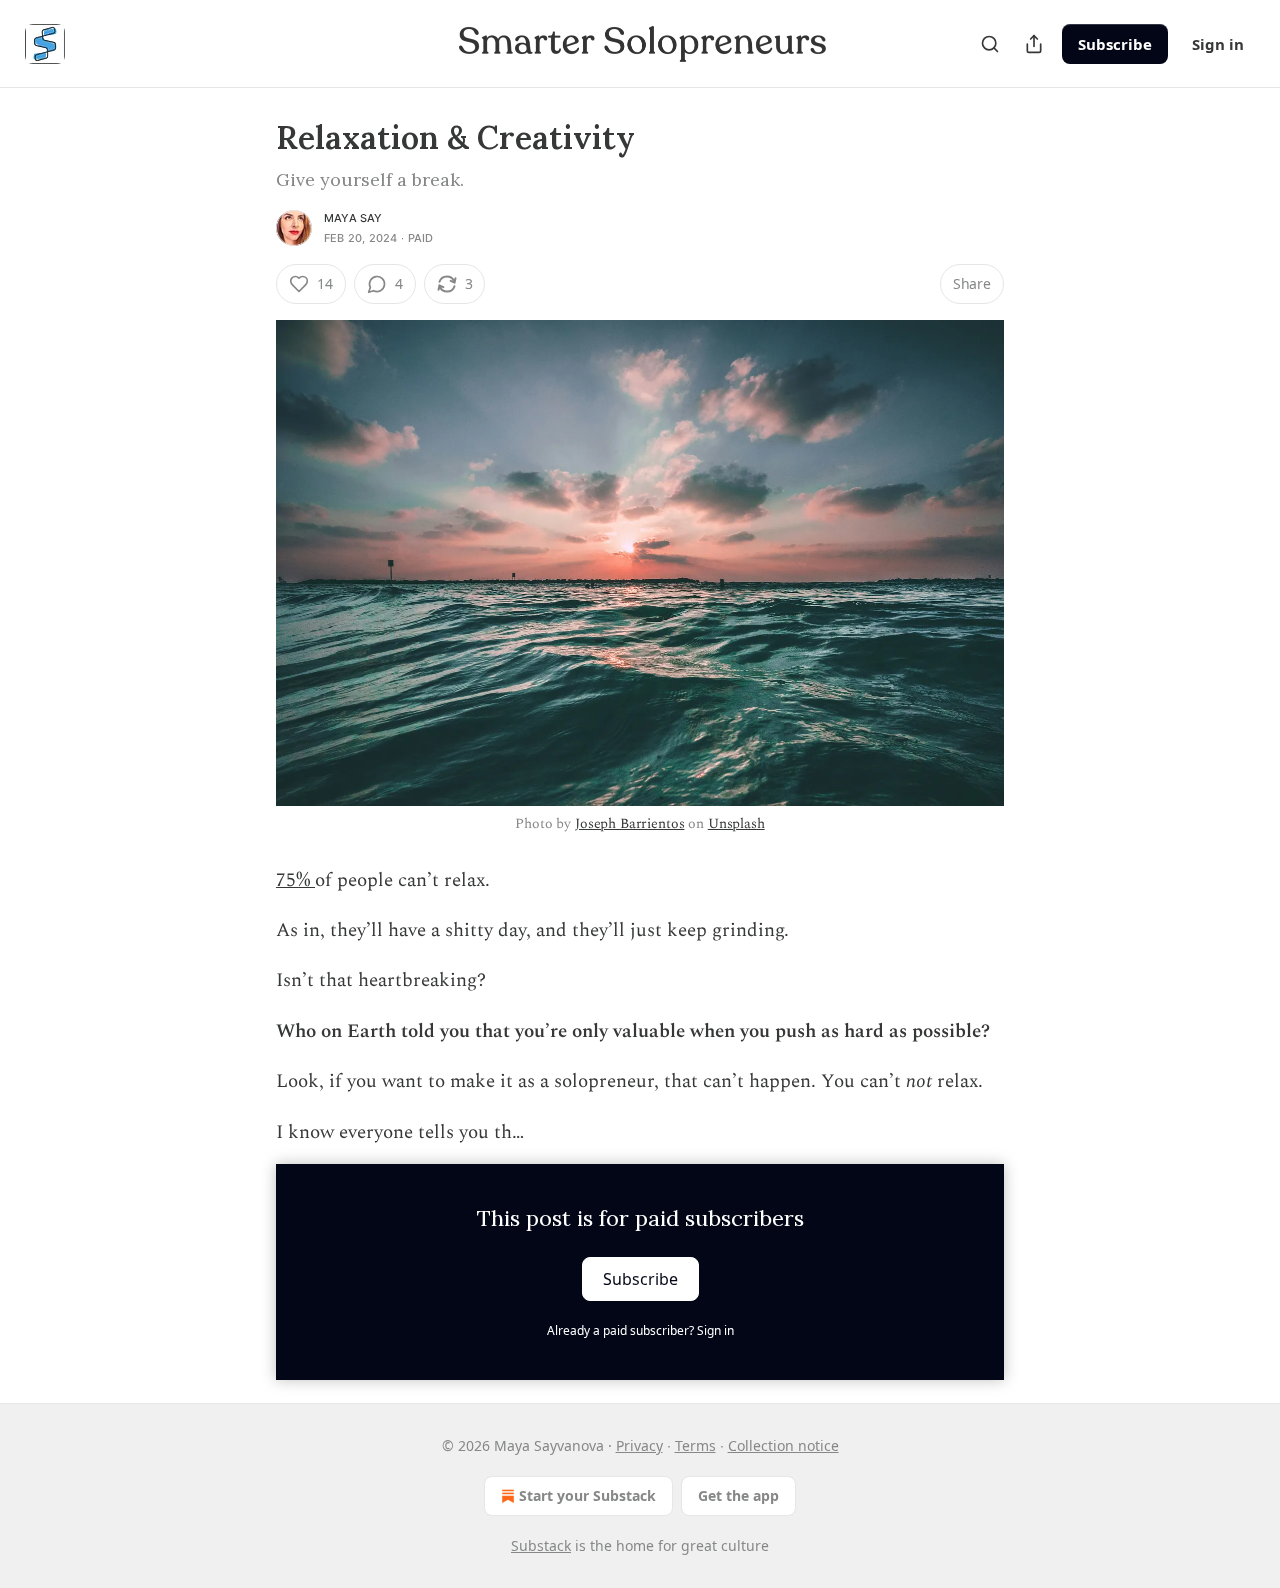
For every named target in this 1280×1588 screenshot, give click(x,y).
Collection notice (783, 1445)
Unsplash (736, 823)
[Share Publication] (1034, 44)
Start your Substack (587, 1495)
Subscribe (1115, 44)
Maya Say (353, 218)
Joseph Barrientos (629, 823)
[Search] (990, 44)
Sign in (1218, 44)
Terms (695, 1445)
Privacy (639, 1445)
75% (295, 880)
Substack (541, 1545)
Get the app (738, 1495)
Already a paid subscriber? (640, 1330)
